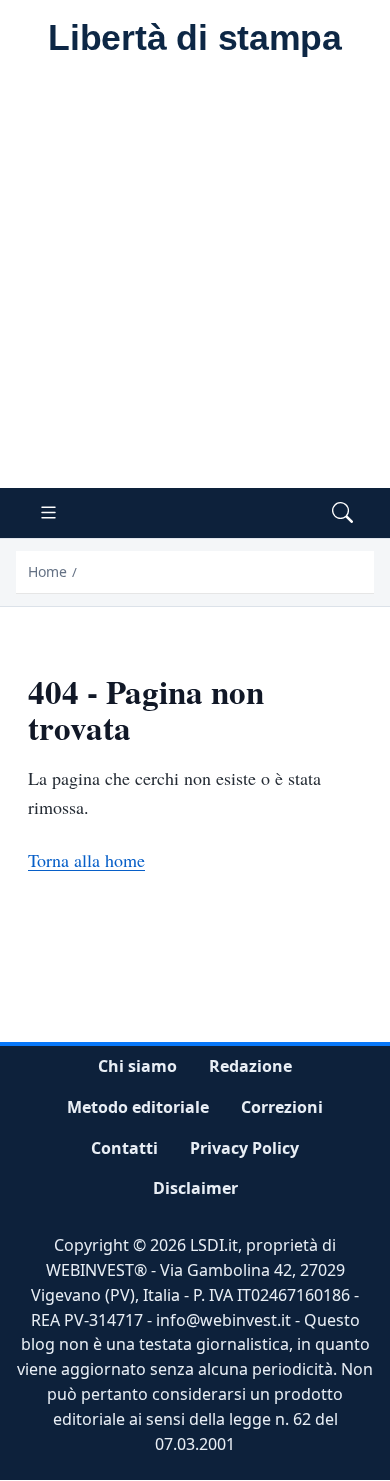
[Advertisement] (195, 283)
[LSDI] (195, 39)
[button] (342, 513)
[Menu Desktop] (48, 513)
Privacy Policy (244, 1148)
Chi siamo (137, 1066)
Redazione (250, 1066)
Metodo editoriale (138, 1107)
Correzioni (282, 1107)
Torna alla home (86, 860)
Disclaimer (195, 1189)
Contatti (124, 1148)
